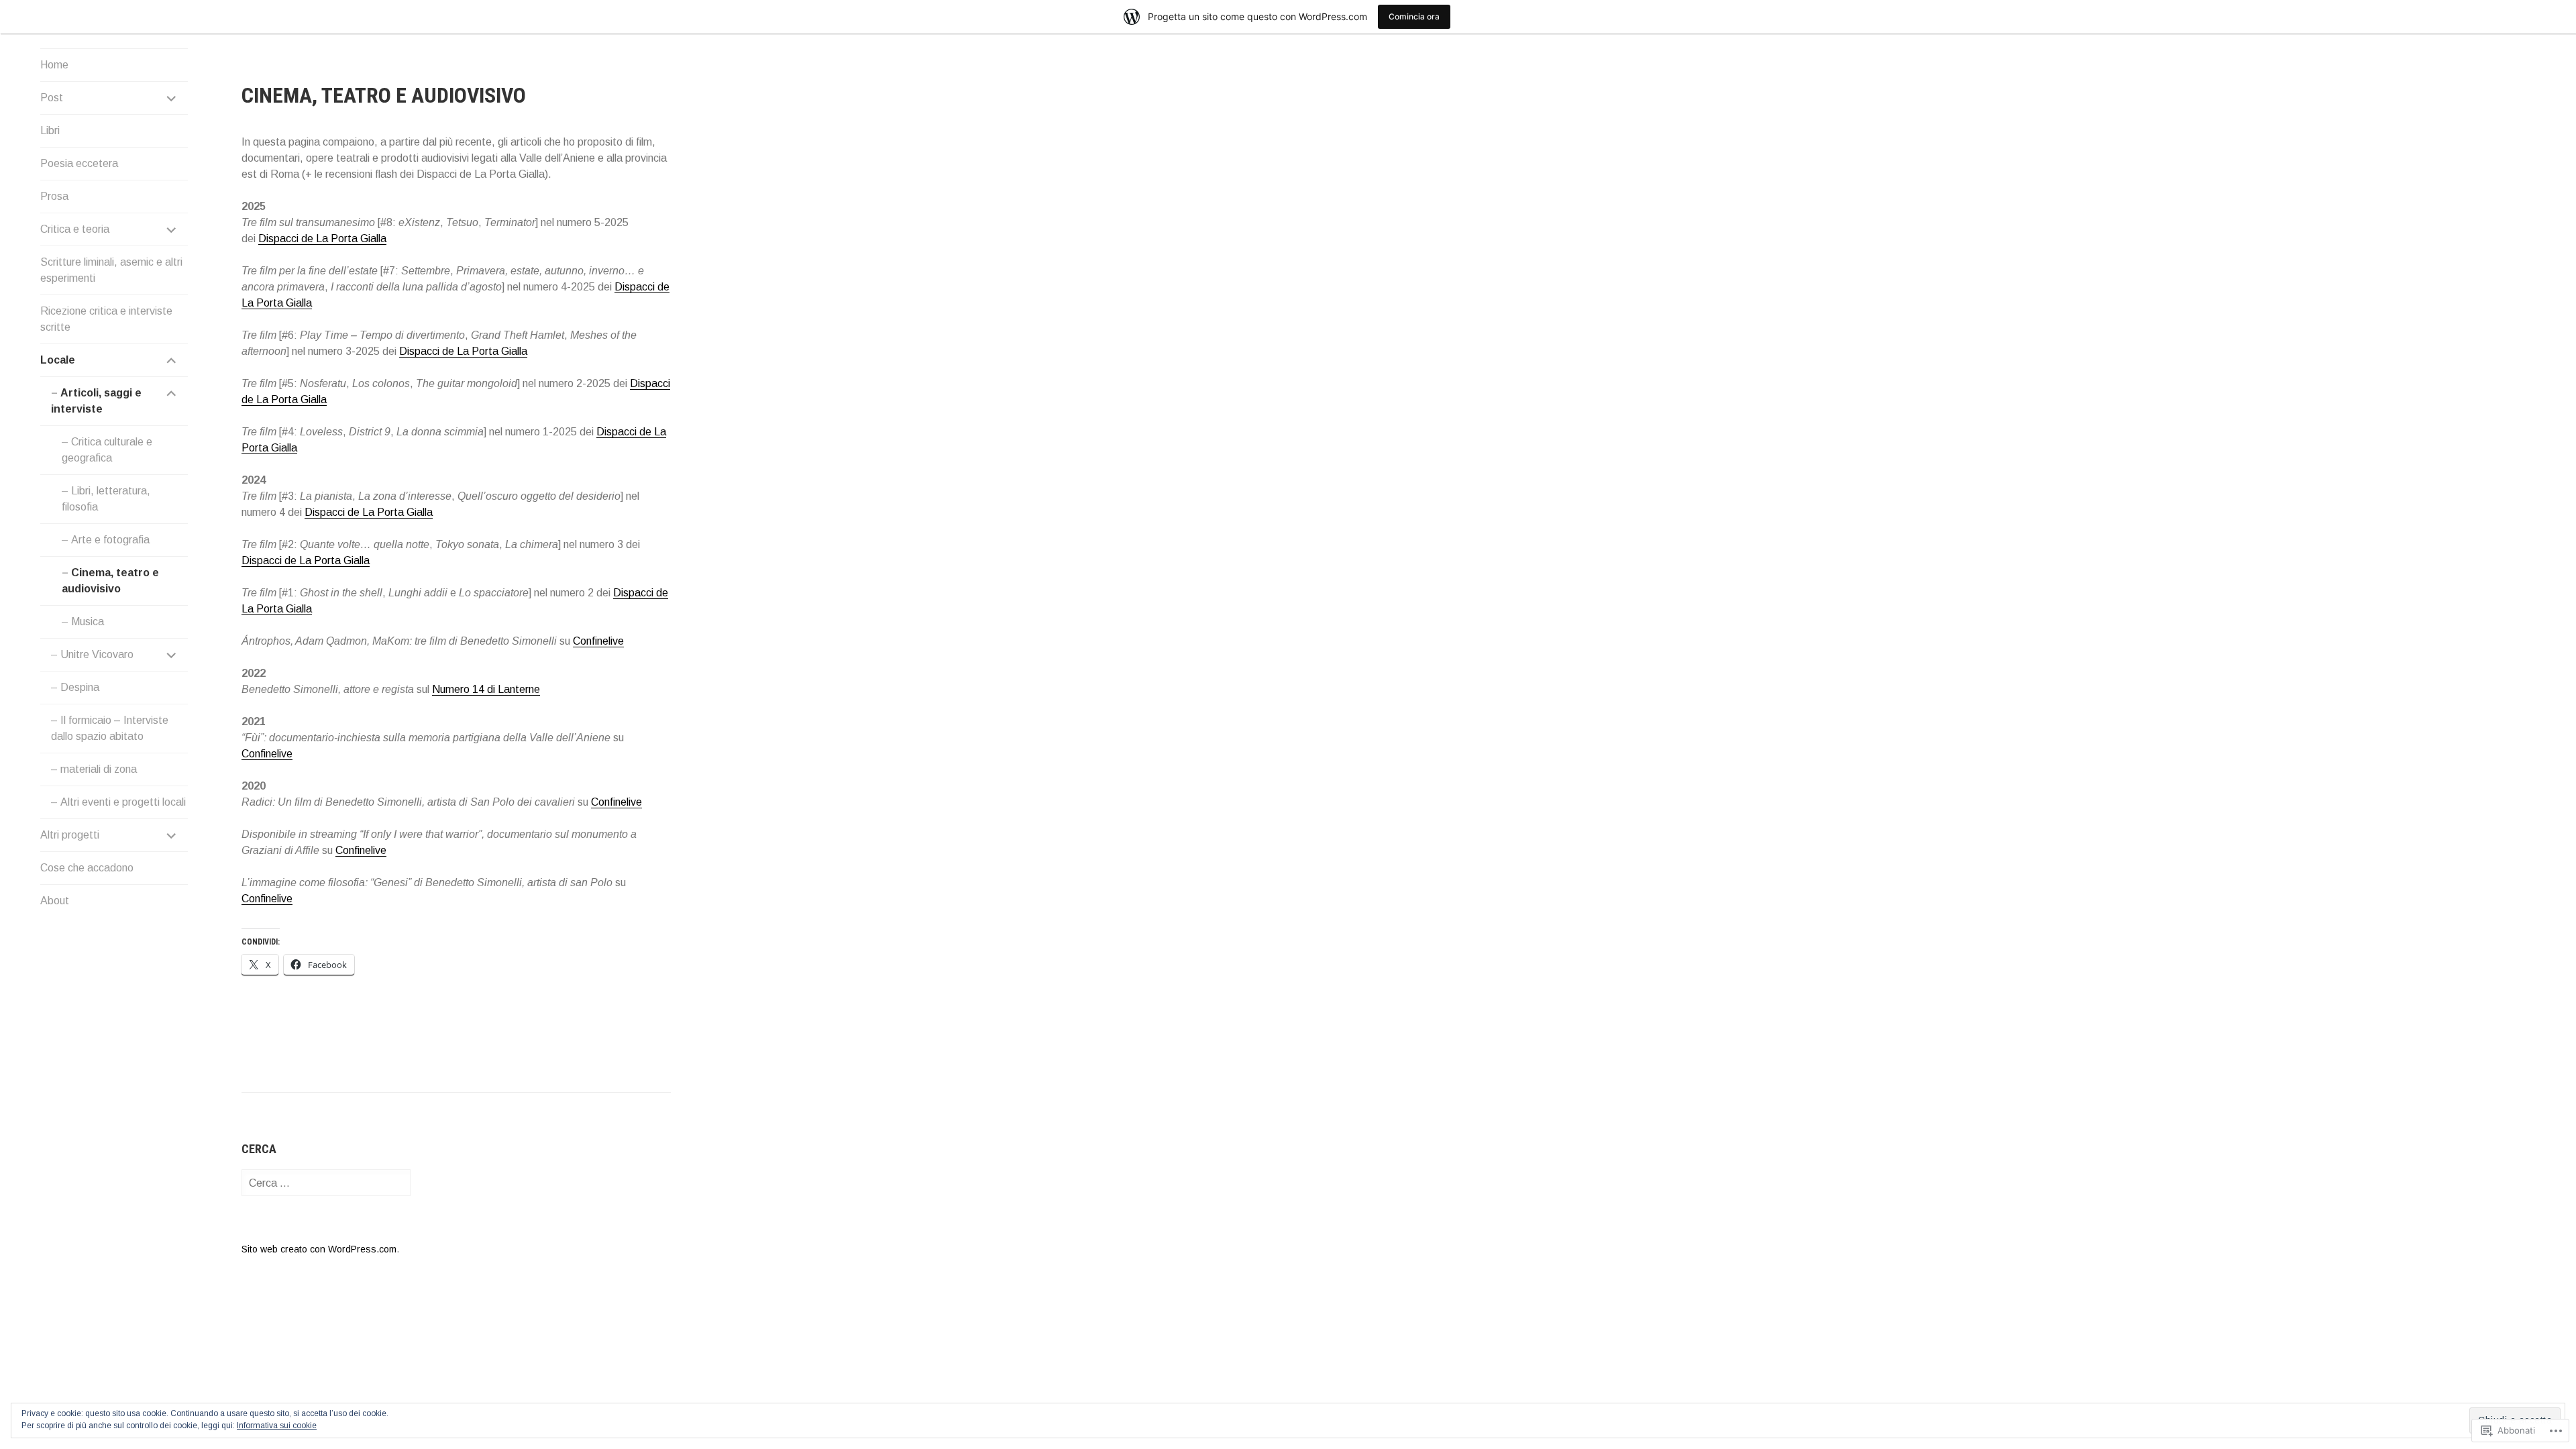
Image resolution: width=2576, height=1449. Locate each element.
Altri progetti (70, 835)
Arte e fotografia (110, 540)
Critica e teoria (75, 229)
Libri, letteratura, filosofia (106, 499)
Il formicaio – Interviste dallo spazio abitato (110, 728)
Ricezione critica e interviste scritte (106, 319)
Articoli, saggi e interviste (96, 401)
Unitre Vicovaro (97, 654)
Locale (58, 360)
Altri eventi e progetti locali (123, 802)
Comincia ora (1414, 16)
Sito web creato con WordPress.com (319, 1249)
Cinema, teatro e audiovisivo (110, 581)
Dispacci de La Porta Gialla (322, 238)
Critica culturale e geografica (107, 450)
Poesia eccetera (79, 163)
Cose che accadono (87, 868)
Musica (88, 622)
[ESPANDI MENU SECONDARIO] (172, 98)
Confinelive (598, 641)
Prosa (54, 196)
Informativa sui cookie (277, 1426)
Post (52, 98)
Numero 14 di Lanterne (486, 689)
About (55, 901)
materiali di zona (99, 769)
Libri (50, 130)
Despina (80, 687)
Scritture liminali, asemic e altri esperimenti (111, 270)
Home (54, 65)
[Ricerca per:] (326, 1183)
